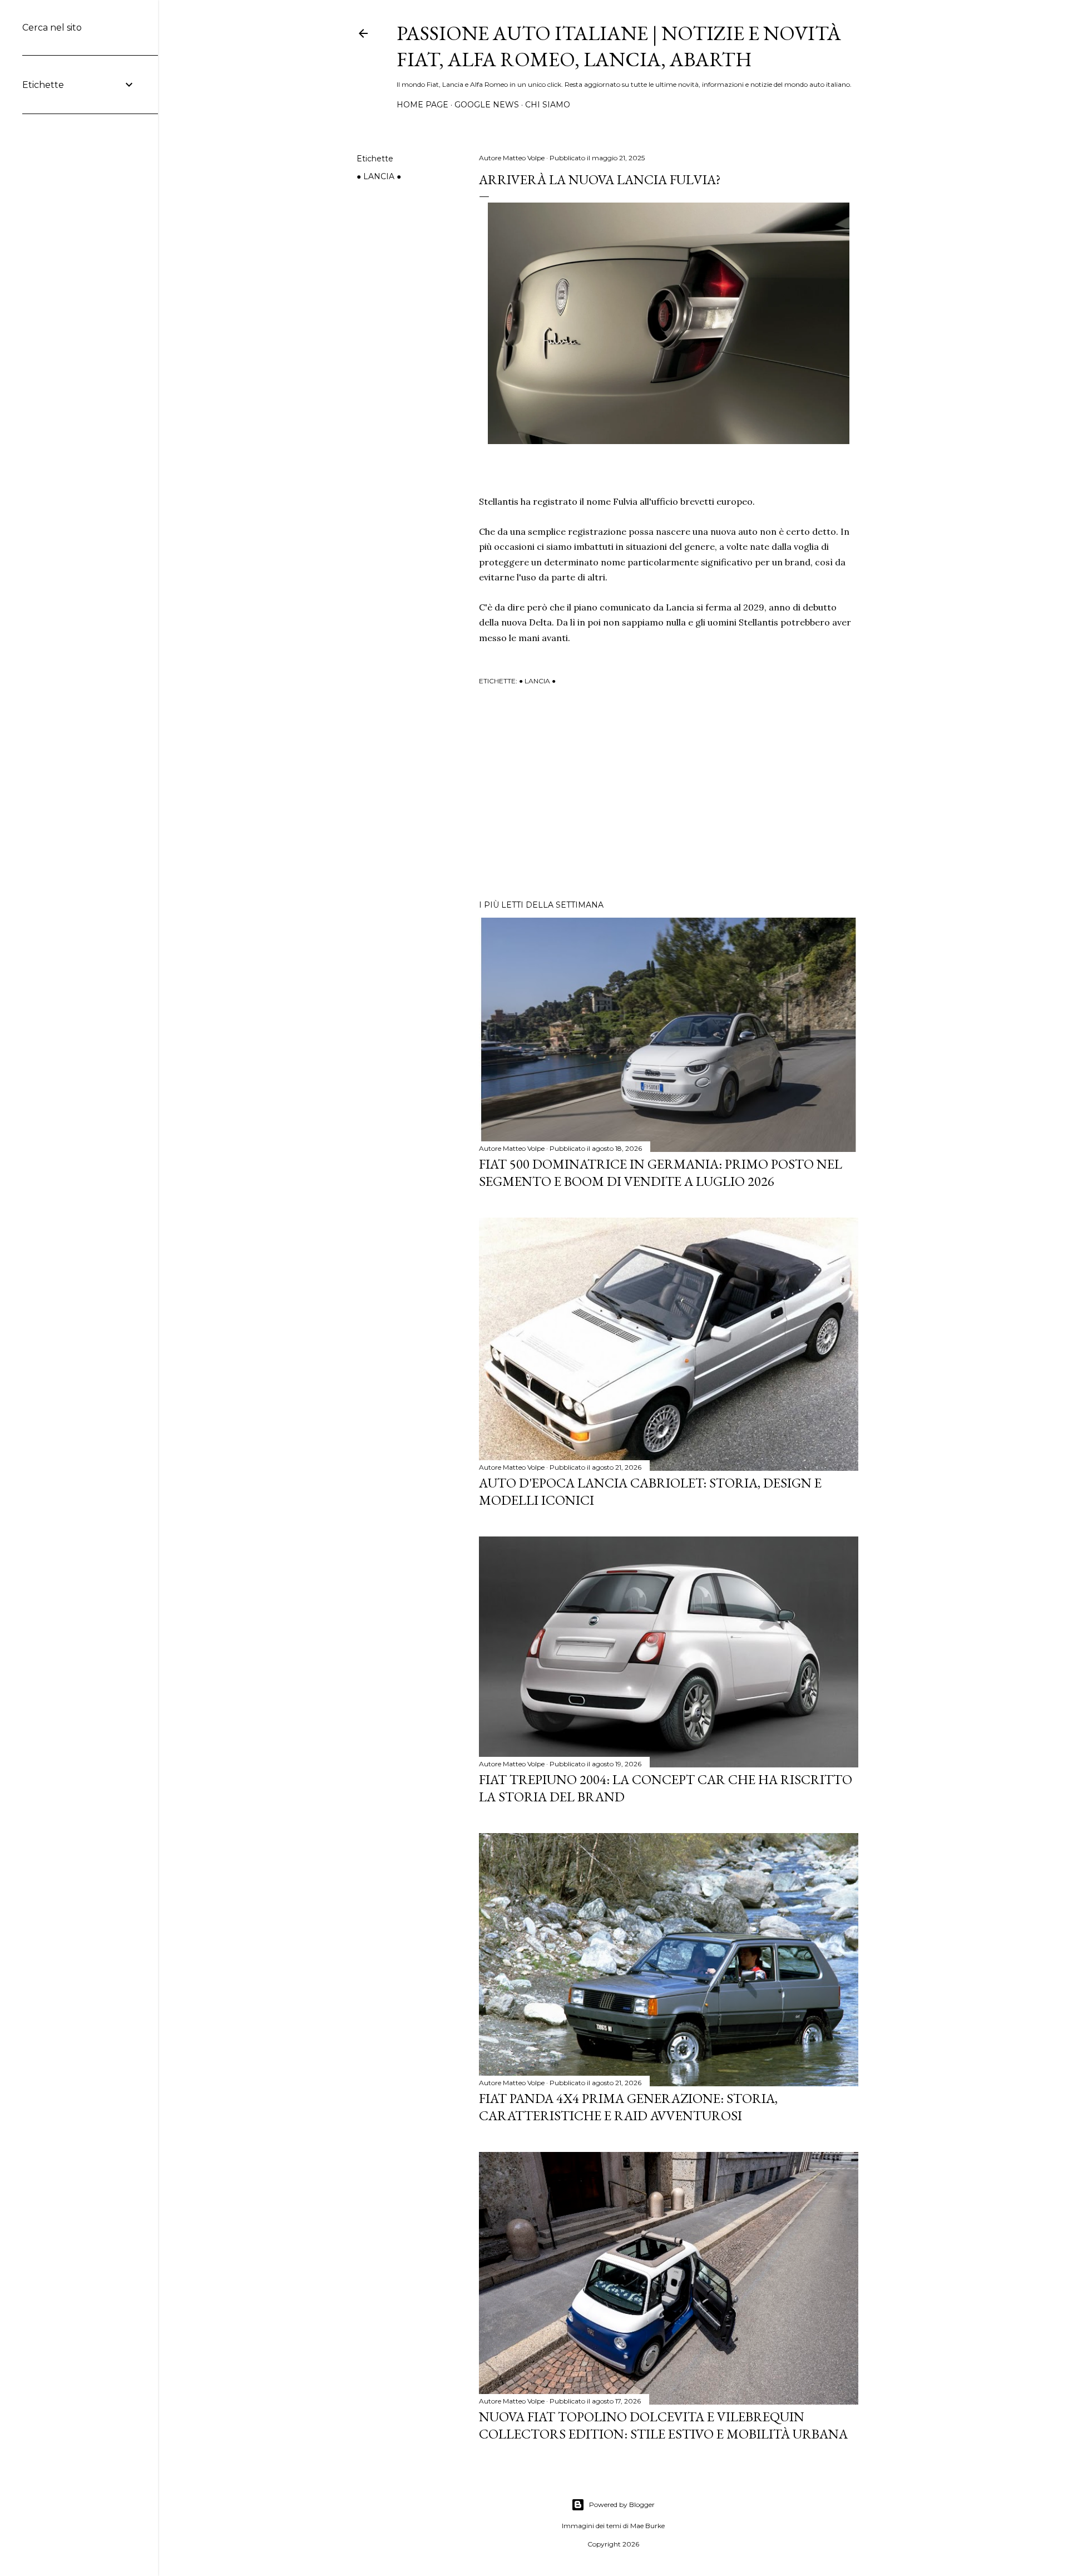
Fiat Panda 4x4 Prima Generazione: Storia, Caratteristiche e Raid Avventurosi (628, 2107)
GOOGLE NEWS (487, 105)
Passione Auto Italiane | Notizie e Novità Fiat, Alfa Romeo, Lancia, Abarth (619, 46)
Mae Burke (647, 2526)
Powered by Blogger (622, 2504)
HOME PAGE (422, 105)
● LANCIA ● (379, 176)
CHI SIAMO (548, 105)
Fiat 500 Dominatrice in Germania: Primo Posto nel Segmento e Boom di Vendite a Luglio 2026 (661, 1173)
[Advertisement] (669, 794)
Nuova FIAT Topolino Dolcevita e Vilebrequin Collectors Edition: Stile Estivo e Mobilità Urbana (663, 2425)
